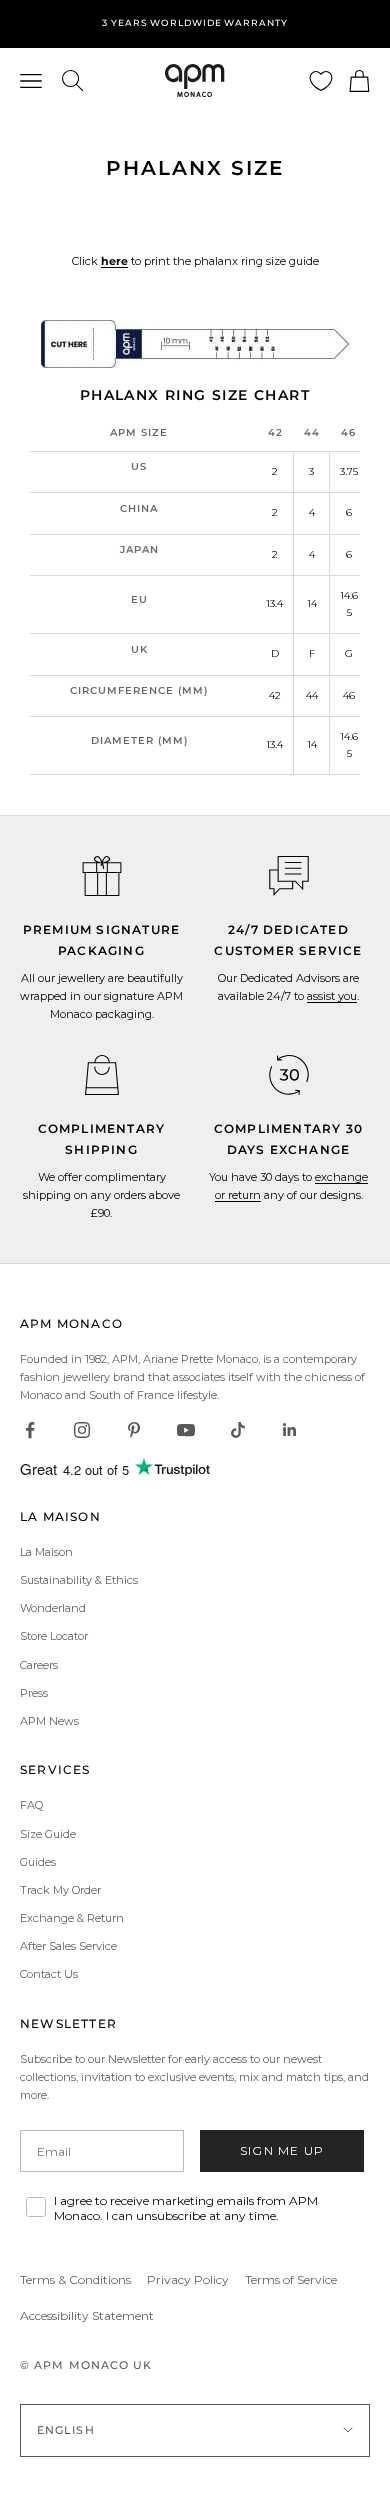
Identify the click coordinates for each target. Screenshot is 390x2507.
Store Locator (54, 1636)
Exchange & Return (72, 1918)
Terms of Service (291, 2279)
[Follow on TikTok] (238, 1430)
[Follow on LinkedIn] (290, 1430)
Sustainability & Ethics (79, 1580)
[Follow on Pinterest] (134, 1430)
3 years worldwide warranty (194, 22)
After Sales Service (68, 1946)
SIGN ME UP (282, 2150)
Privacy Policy (188, 2279)
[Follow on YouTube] (186, 1430)
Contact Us (49, 1974)
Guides (38, 1862)
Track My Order (60, 1890)
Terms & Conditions (75, 2279)
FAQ (31, 1805)
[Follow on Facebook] (30, 1430)
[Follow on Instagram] (82, 1430)
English (66, 2430)
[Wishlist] (321, 81)
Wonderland (53, 1608)
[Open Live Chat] (289, 876)
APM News (49, 1721)
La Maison (46, 1552)
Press (34, 1693)
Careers (39, 1665)
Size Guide (48, 1834)
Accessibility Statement (87, 2315)
